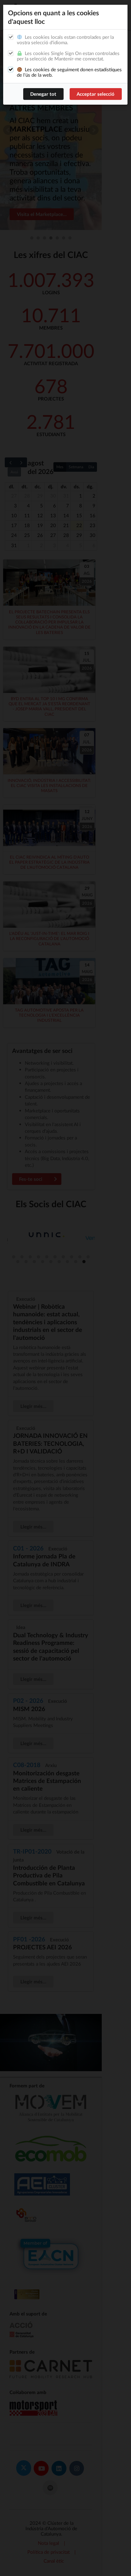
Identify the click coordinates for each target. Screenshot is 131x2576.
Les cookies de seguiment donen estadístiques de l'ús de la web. (69, 72)
